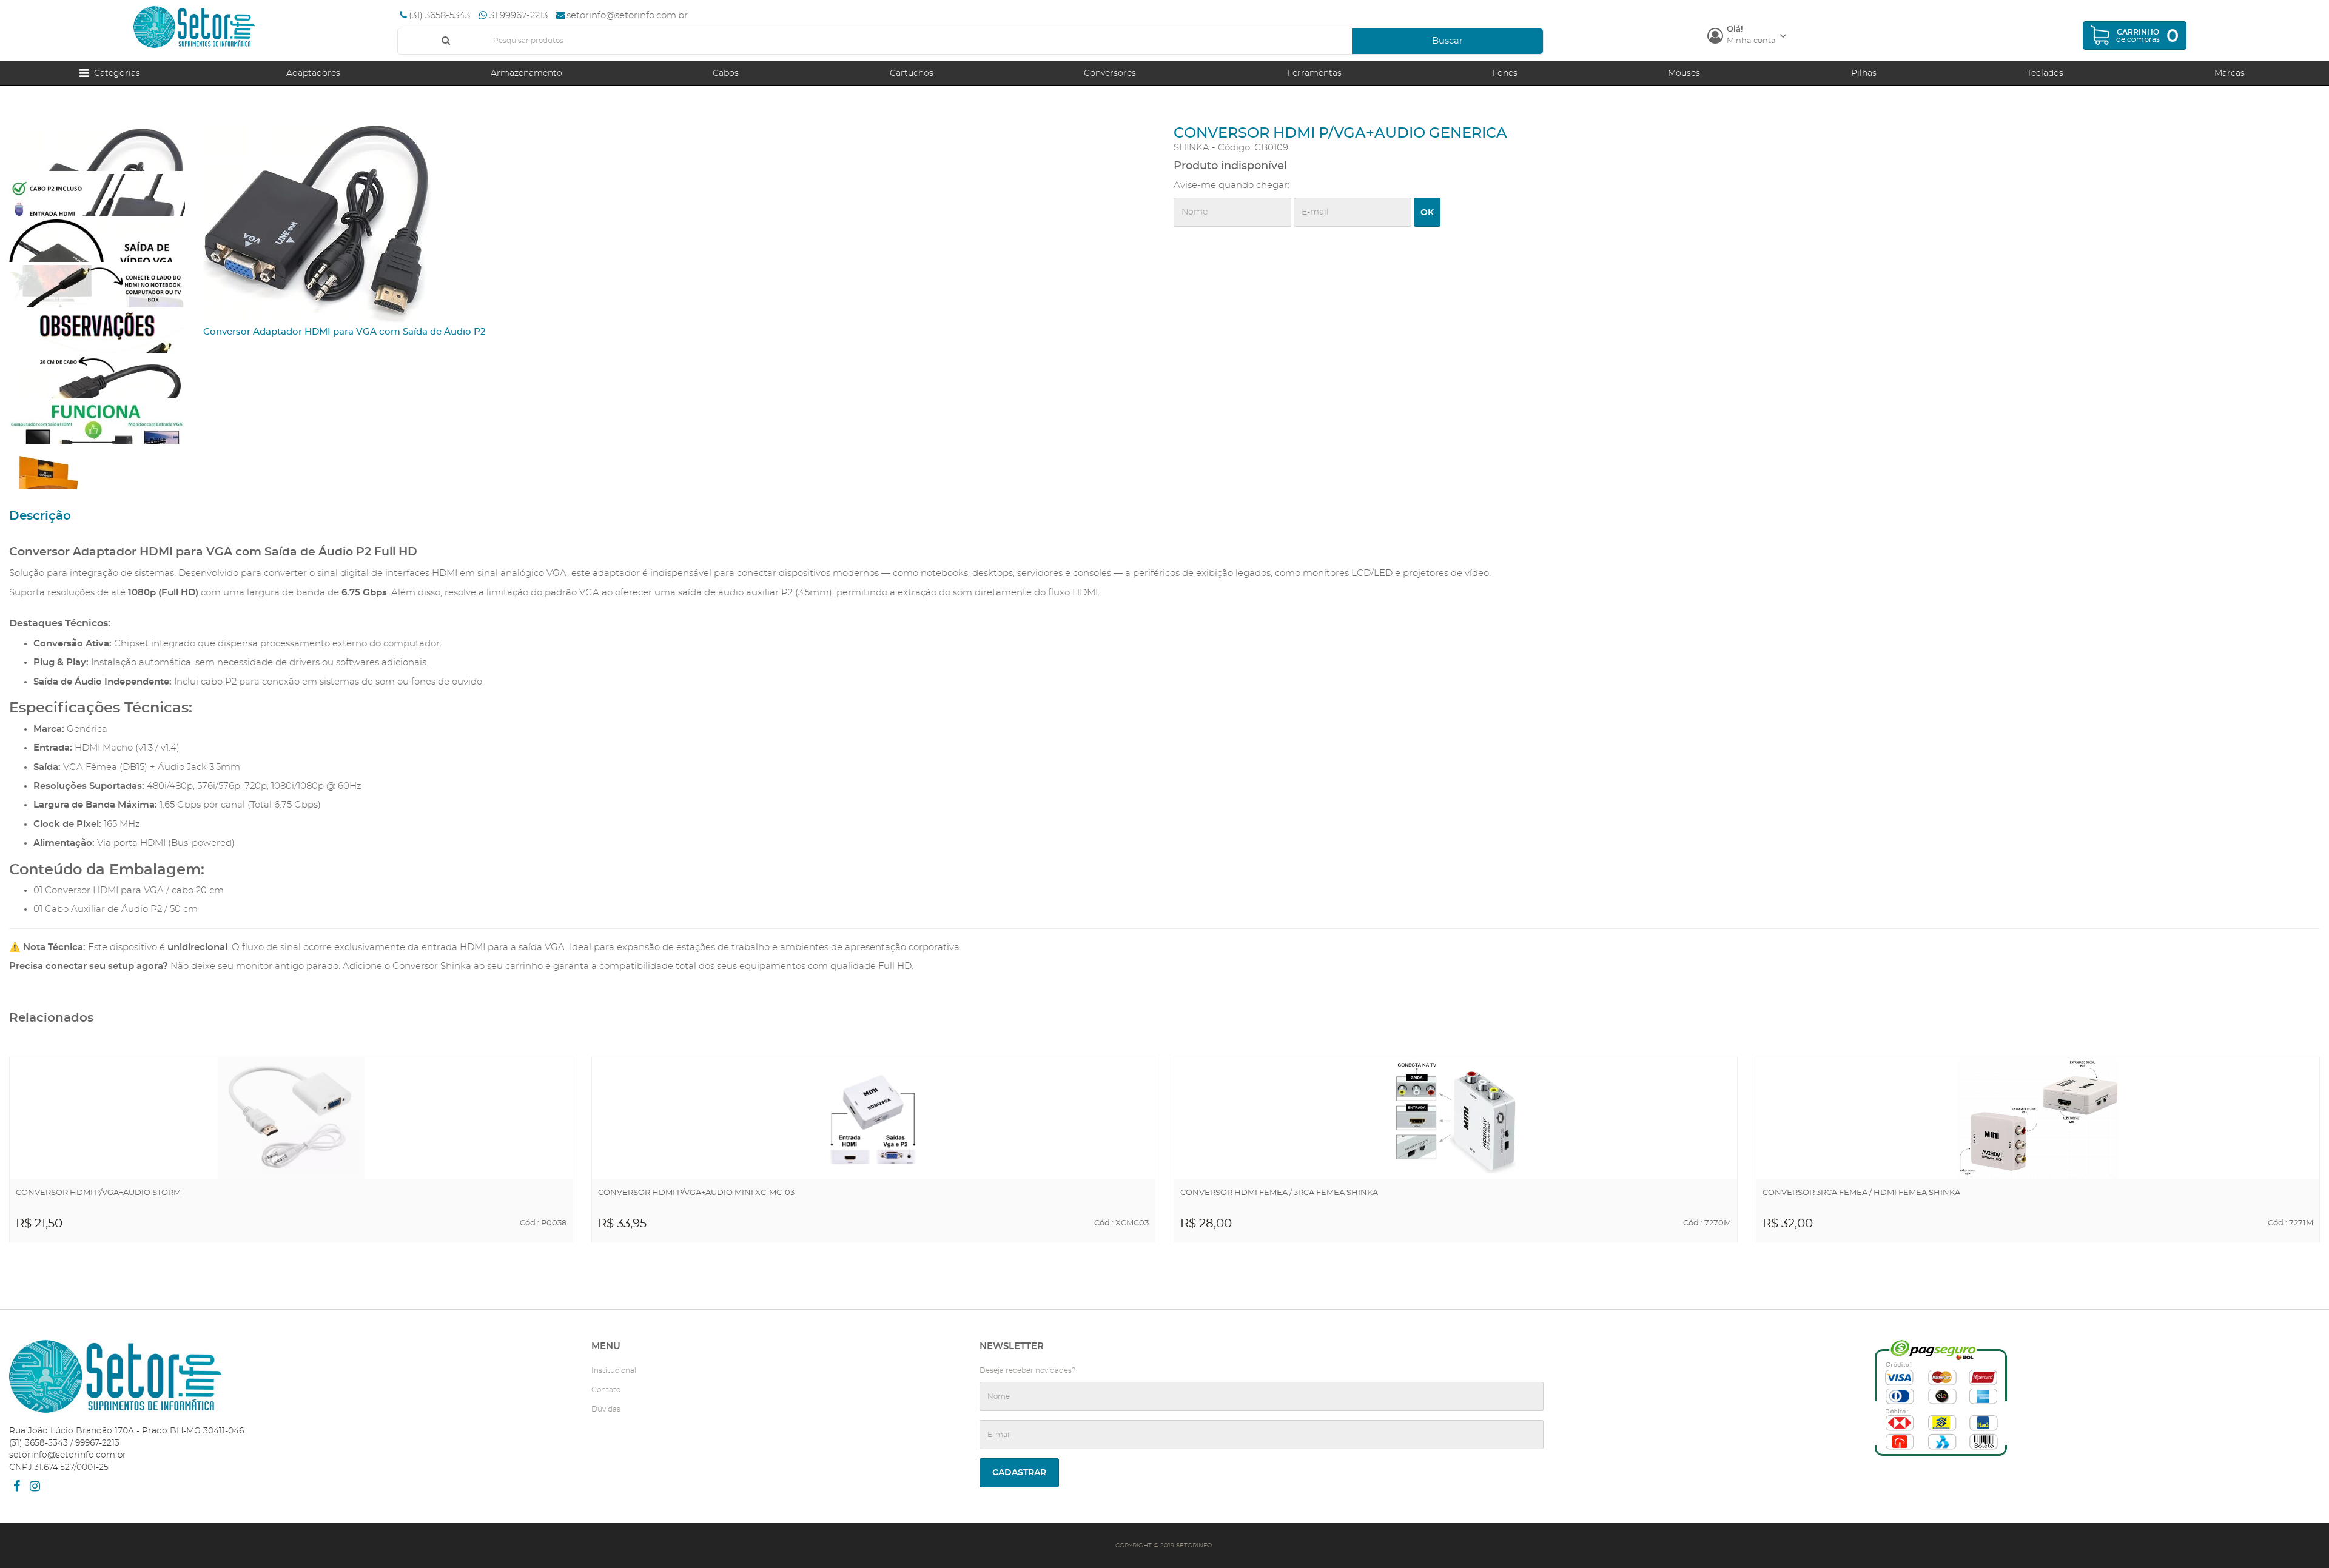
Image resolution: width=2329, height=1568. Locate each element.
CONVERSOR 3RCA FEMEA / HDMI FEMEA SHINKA (1861, 1193)
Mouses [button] (1684, 73)
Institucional (614, 1370)
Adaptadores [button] (313, 73)
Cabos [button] (726, 73)
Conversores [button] (1110, 73)
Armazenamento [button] (526, 73)
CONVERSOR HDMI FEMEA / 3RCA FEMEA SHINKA (1279, 1193)
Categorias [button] (115, 73)
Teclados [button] (2045, 73)
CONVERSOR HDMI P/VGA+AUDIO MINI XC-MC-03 (696, 1193)
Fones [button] (1505, 73)
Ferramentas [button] (1314, 73)
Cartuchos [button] (912, 73)
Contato (606, 1390)
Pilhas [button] (1864, 73)
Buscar (1447, 41)
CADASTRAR (1019, 1473)
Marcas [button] (2230, 73)
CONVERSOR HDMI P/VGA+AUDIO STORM (98, 1193)
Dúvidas (606, 1409)
